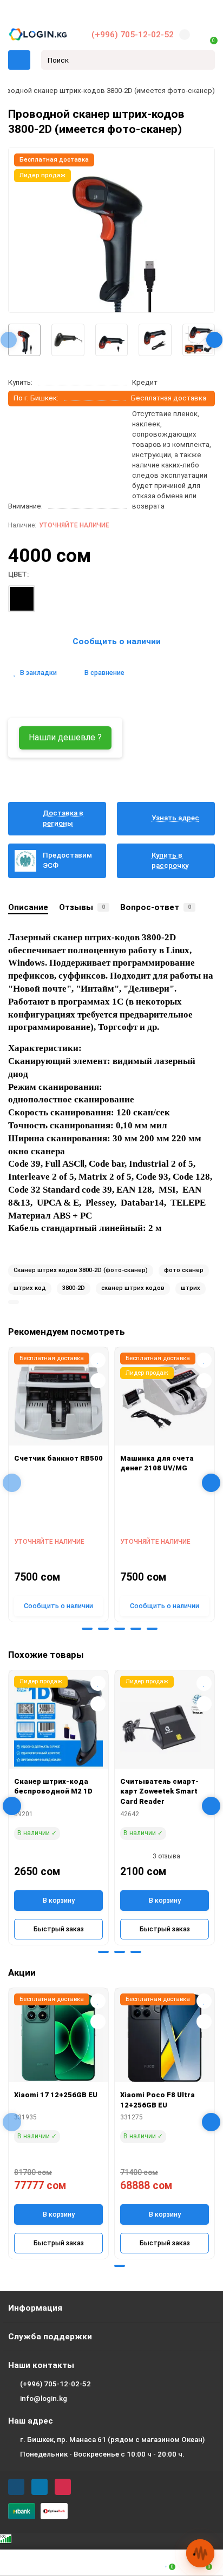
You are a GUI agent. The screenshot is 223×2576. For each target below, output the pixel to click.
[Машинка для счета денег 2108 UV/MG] (165, 1399)
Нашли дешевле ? (65, 737)
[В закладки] (98, 1360)
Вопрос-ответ (156, 907)
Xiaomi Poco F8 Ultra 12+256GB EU (158, 2100)
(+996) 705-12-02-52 (133, 35)
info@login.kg (44, 2398)
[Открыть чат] (200, 2553)
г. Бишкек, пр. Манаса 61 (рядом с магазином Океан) (112, 2440)
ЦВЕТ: (18, 574)
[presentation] (9, 340)
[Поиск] (204, 60)
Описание (28, 907)
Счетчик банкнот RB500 (58, 1458)
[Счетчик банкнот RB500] (58, 1399)
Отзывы (82, 907)
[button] (71, 1629)
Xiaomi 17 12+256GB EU (56, 2095)
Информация (35, 2308)
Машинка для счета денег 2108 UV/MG (157, 1463)
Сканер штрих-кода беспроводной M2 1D (53, 1787)
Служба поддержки (50, 2337)
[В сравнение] (98, 1381)
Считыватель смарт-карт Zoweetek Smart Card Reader (159, 1791)
